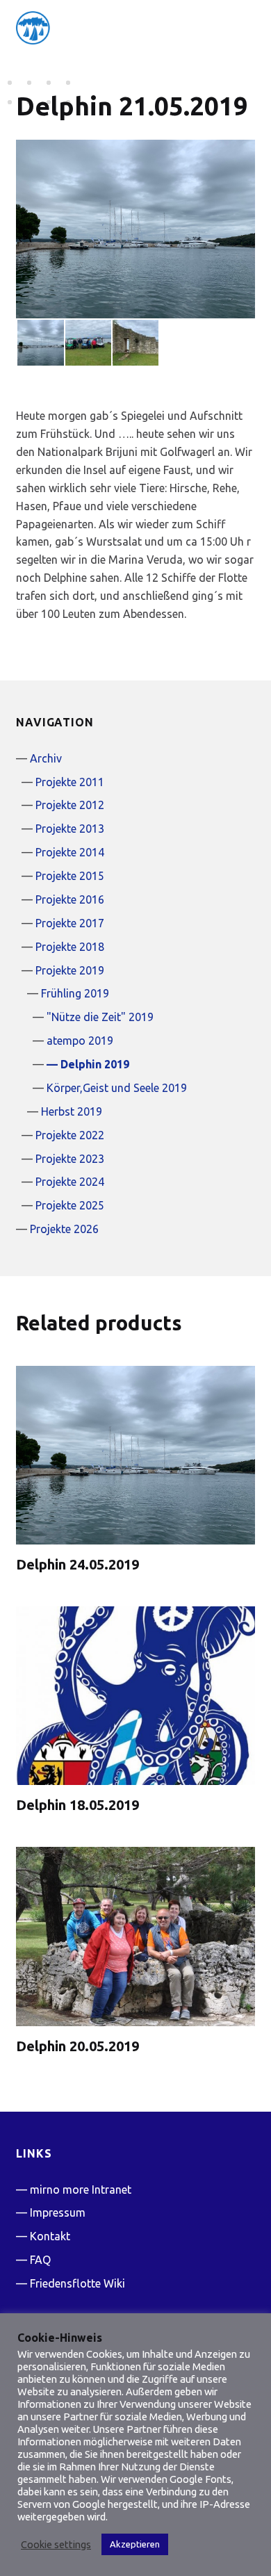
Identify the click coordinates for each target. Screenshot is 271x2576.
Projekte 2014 (70, 852)
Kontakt (50, 2236)
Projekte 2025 (70, 1205)
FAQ (40, 2260)
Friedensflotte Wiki (77, 2283)
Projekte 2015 (70, 876)
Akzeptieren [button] (135, 2544)
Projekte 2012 (70, 805)
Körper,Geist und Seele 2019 (117, 1088)
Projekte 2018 (70, 947)
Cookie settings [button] (56, 2544)
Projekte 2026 (64, 1229)
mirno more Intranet (81, 2190)
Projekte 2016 (70, 899)
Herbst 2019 (72, 1111)
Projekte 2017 (70, 923)
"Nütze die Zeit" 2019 (100, 1017)
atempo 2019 (80, 1041)
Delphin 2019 (95, 1064)
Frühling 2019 (75, 993)
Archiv (46, 758)
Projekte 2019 (70, 970)
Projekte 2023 (70, 1159)
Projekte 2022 (70, 1135)
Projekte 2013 (70, 829)
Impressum (58, 2212)
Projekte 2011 (70, 782)
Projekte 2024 (70, 1182)
